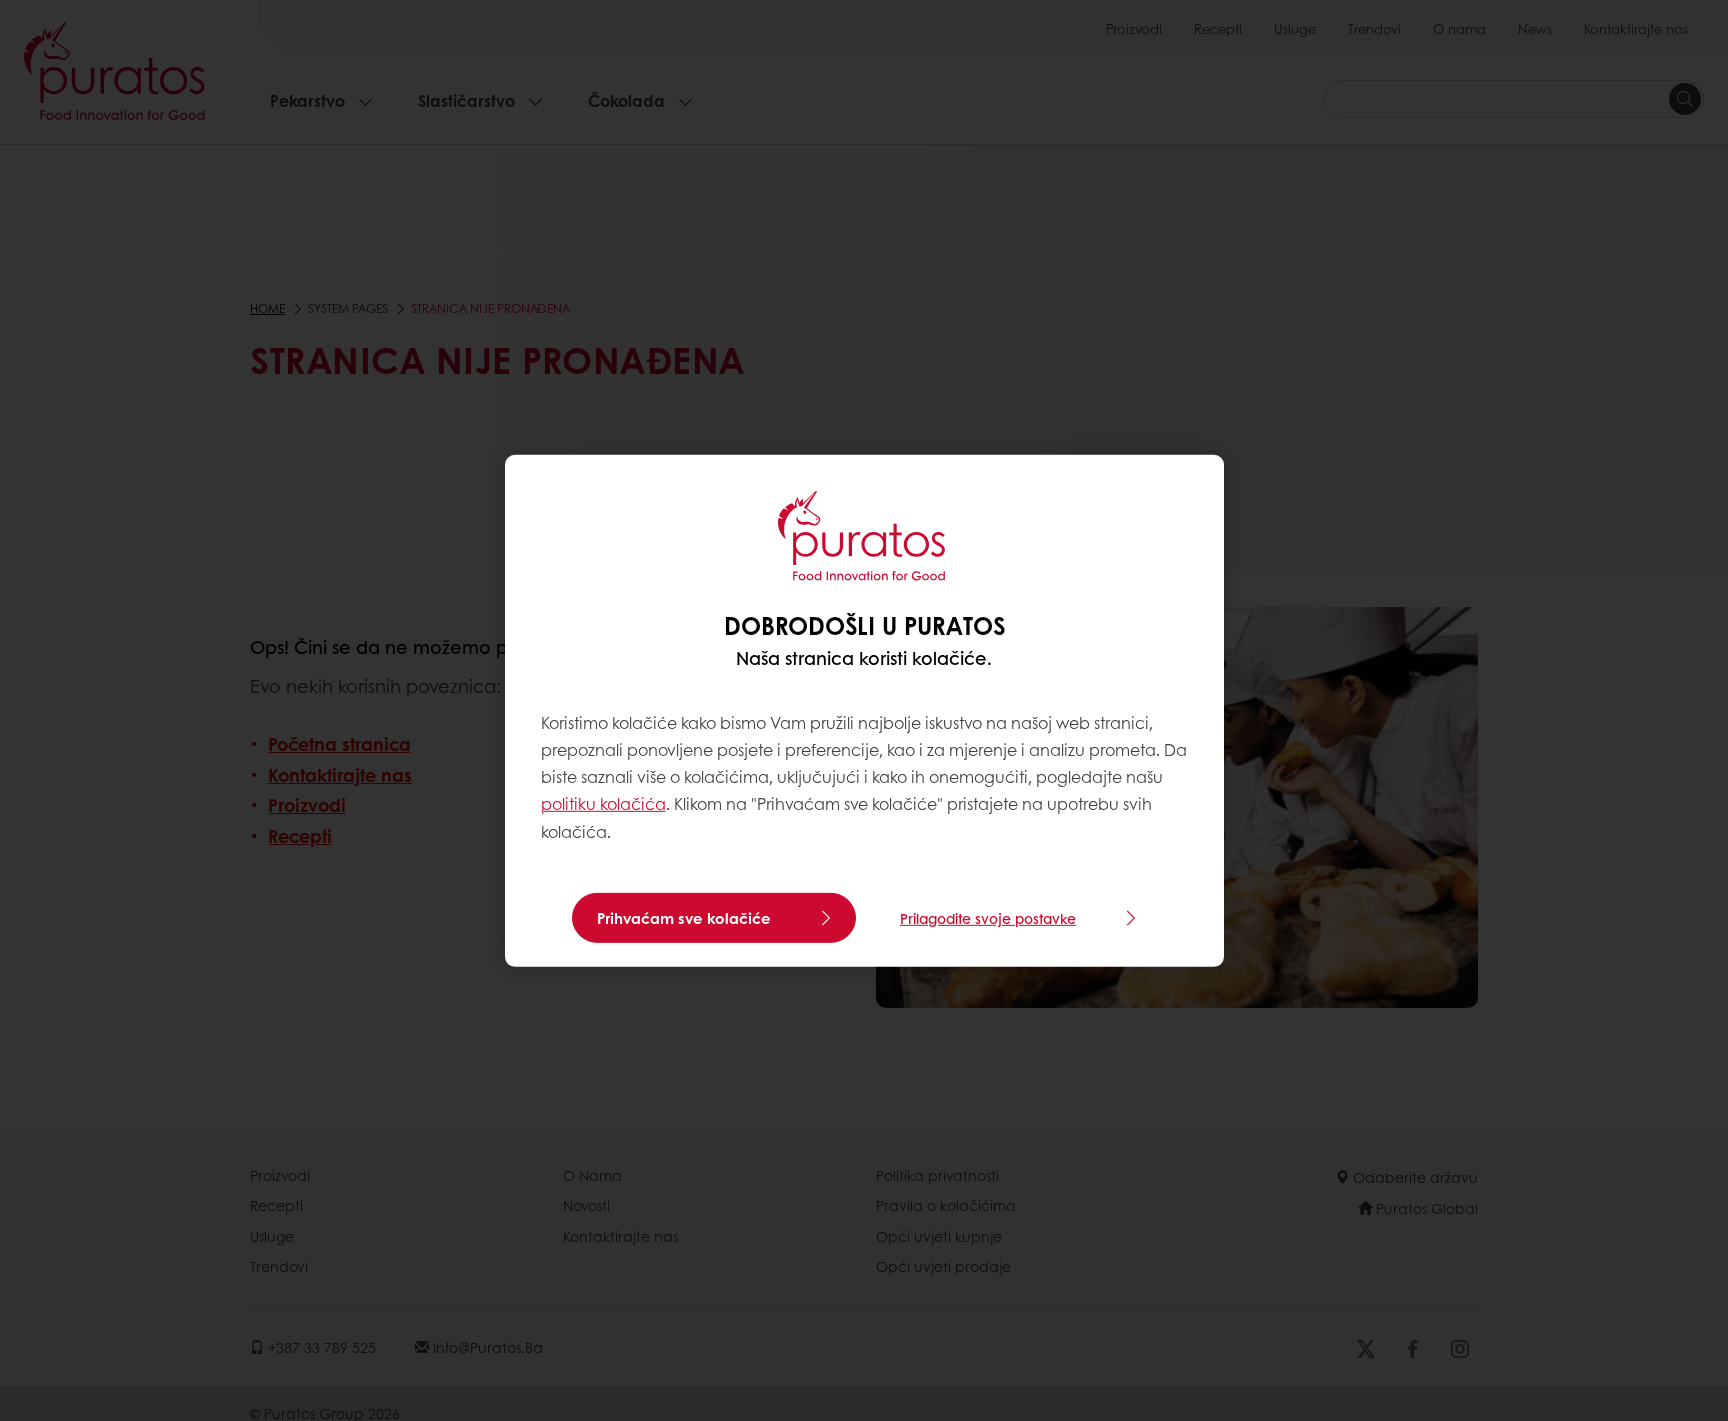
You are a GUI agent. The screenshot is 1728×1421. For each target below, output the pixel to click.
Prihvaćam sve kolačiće (684, 918)
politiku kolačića (603, 803)
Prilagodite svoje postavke (988, 918)
